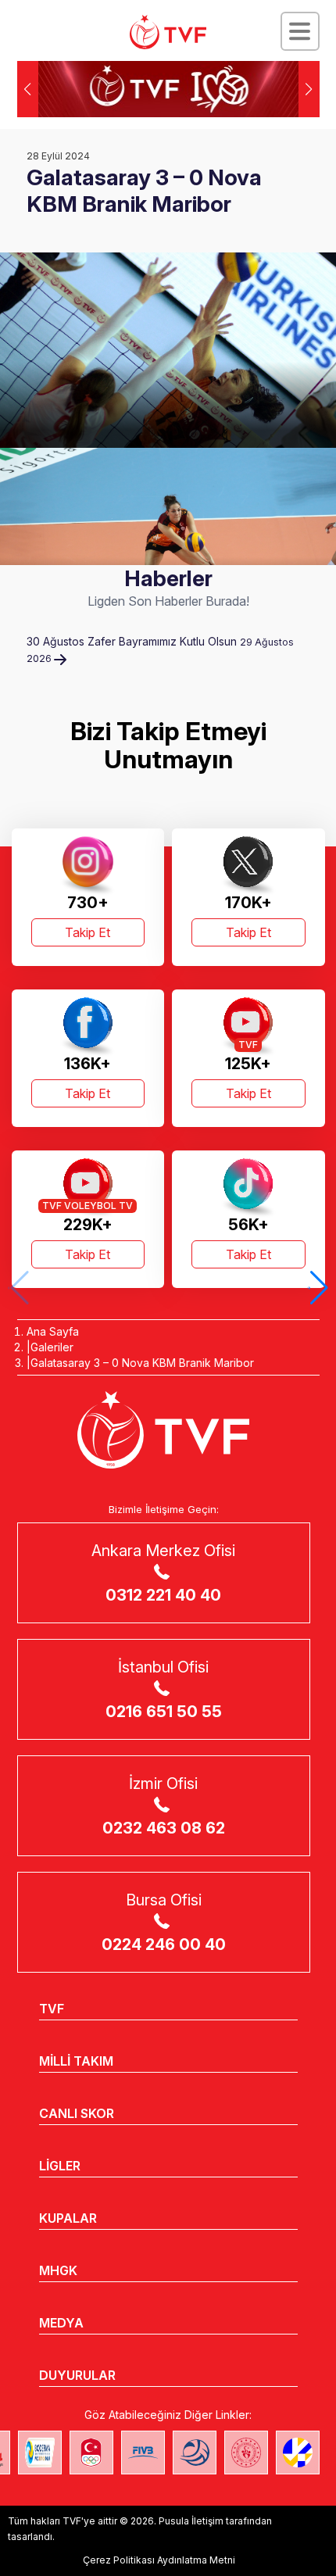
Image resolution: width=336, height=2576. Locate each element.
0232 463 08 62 (164, 1828)
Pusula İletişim (191, 2521)
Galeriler (52, 1347)
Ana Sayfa (53, 1331)
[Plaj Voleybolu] (40, 2453)
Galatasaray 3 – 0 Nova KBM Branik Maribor (142, 1363)
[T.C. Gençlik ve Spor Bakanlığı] (246, 2453)
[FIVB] (143, 2453)
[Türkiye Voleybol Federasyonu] (168, 32)
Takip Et (88, 932)
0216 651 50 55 (164, 1712)
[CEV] (298, 2453)
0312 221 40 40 (163, 1595)
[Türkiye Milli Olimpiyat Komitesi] (91, 2453)
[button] (309, 89)
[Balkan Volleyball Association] (195, 2453)
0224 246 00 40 (164, 1945)
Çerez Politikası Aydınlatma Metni (159, 2560)
